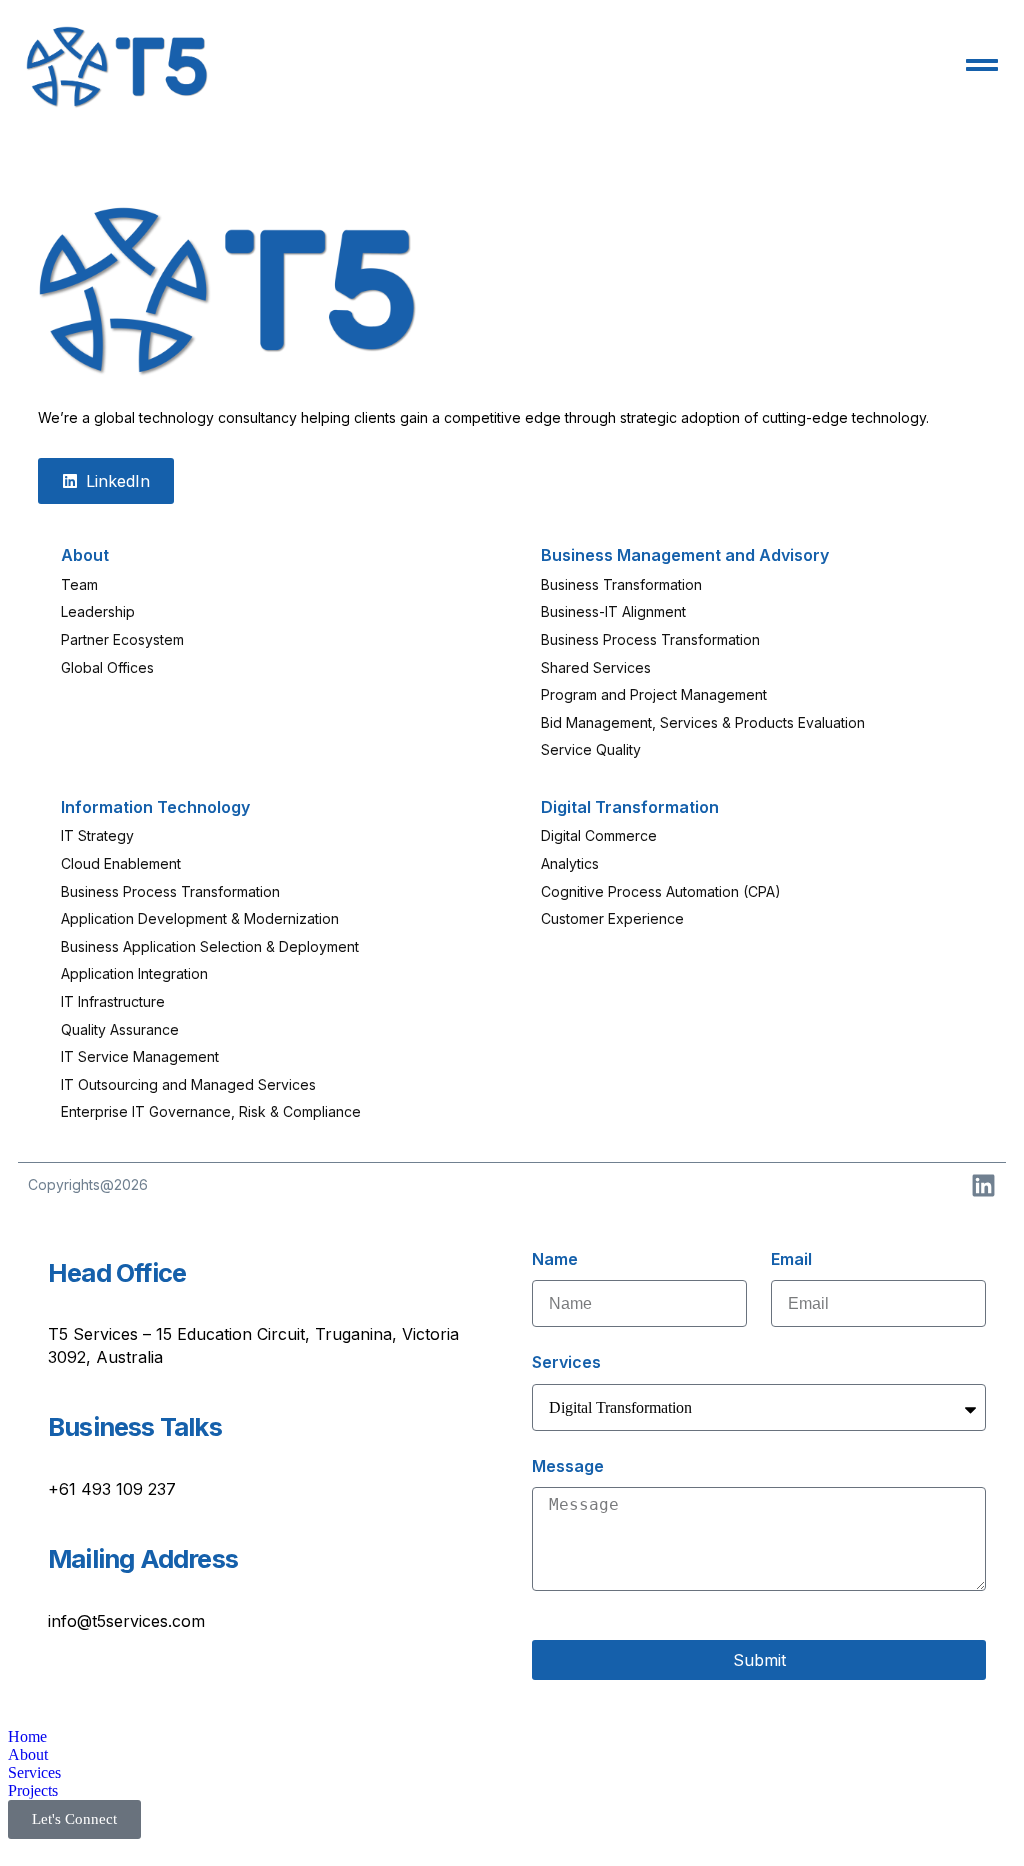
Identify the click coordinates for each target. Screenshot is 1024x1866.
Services (566, 1362)
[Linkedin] (983, 1185)
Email (791, 1259)
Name (555, 1259)
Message (568, 1466)
